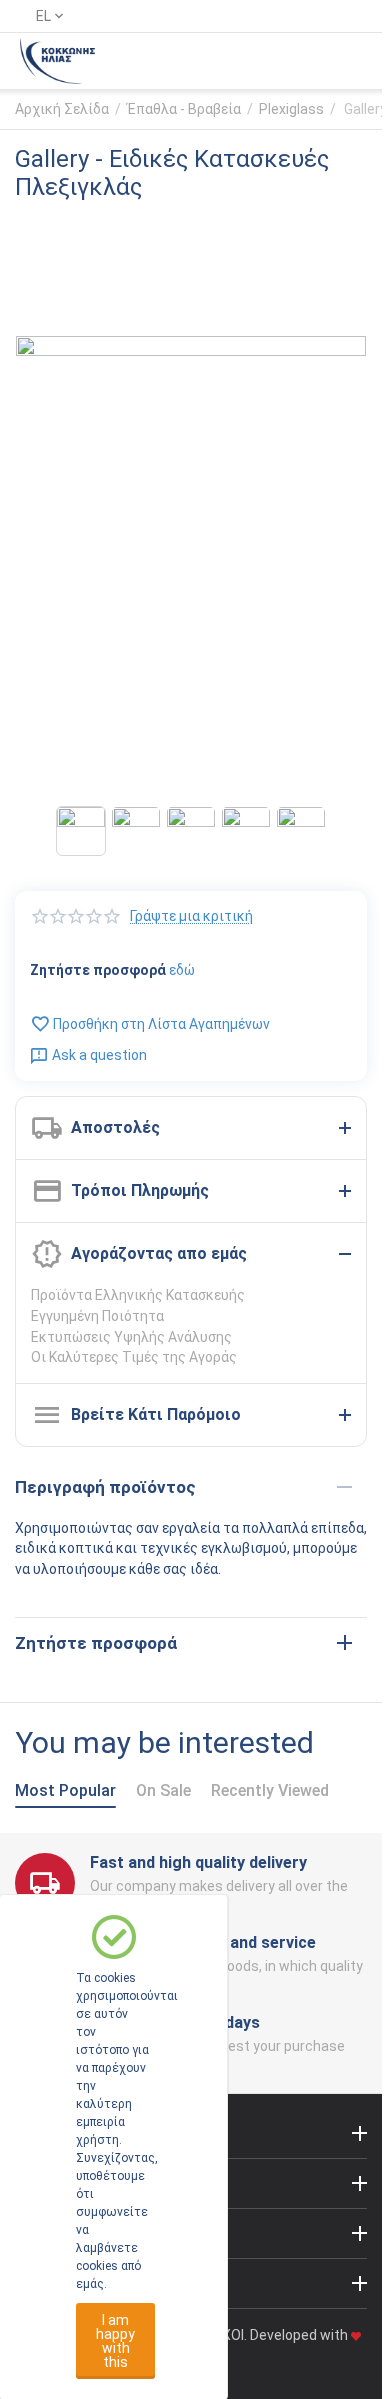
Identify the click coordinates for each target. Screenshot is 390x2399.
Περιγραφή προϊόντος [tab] (105, 1487)
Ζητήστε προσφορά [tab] (96, 1643)
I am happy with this (115, 2341)
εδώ (182, 970)
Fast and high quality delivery (198, 1862)
